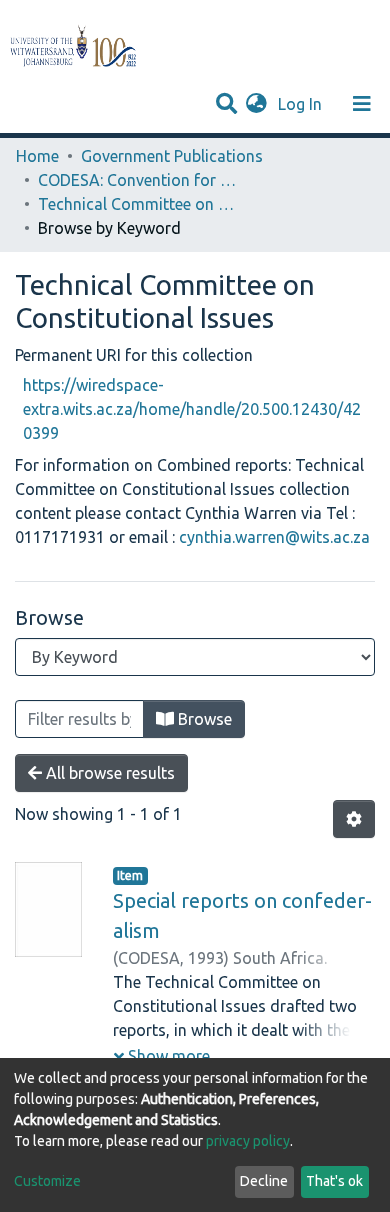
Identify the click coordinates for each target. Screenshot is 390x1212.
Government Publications (172, 156)
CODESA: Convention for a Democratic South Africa (138, 180)
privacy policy (248, 1141)
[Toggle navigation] (362, 104)
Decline (264, 1181)
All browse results (108, 773)
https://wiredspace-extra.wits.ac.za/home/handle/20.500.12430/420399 (192, 409)
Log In (302, 104)
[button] (256, 104)
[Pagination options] (354, 819)
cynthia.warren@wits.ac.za (274, 537)
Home (37, 156)
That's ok (334, 1181)
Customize (47, 1181)
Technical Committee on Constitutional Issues (138, 204)
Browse (203, 719)
